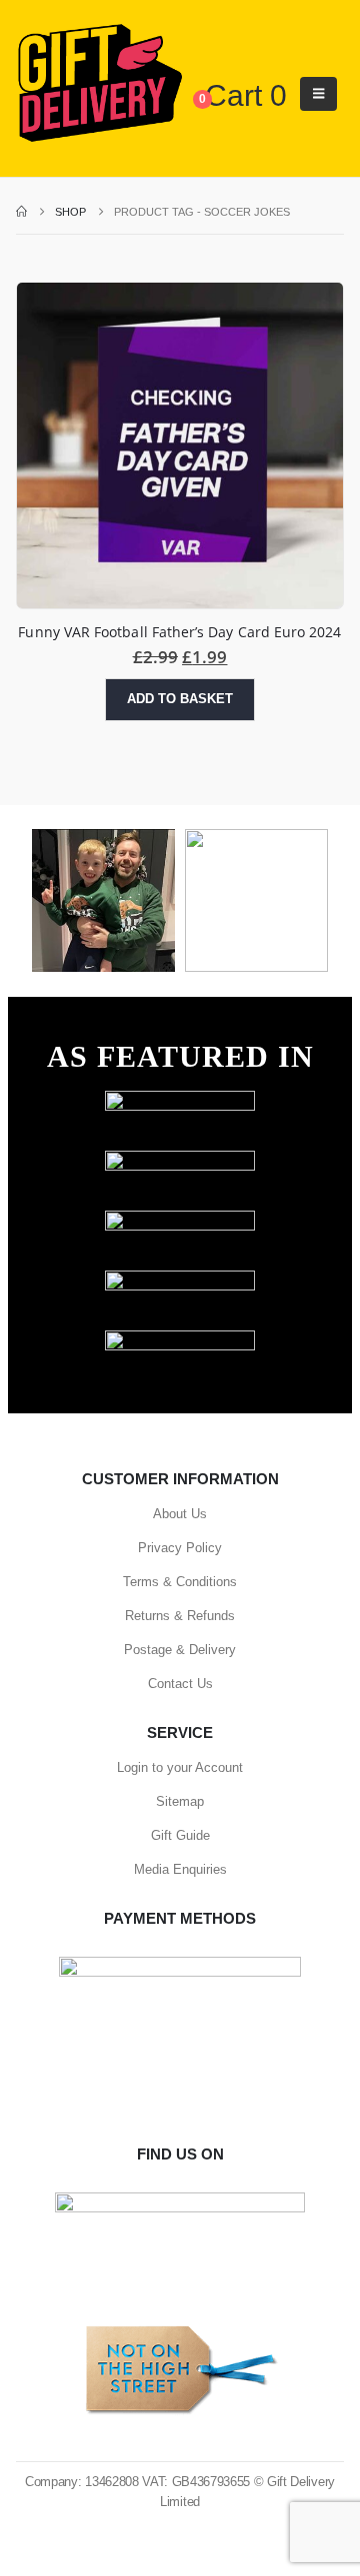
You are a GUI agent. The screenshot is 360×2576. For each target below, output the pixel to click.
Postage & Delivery (180, 1650)
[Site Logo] (99, 84)
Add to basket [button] (180, 699)
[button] (318, 94)
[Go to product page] (180, 445)
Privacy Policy (180, 1548)
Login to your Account (180, 1767)
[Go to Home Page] (21, 212)
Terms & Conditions (180, 1582)
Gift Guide (180, 1835)
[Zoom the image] (180, 1100)
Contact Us (180, 1684)
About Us (180, 1514)
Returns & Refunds (180, 1616)
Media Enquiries (180, 1869)
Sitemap (180, 1801)
